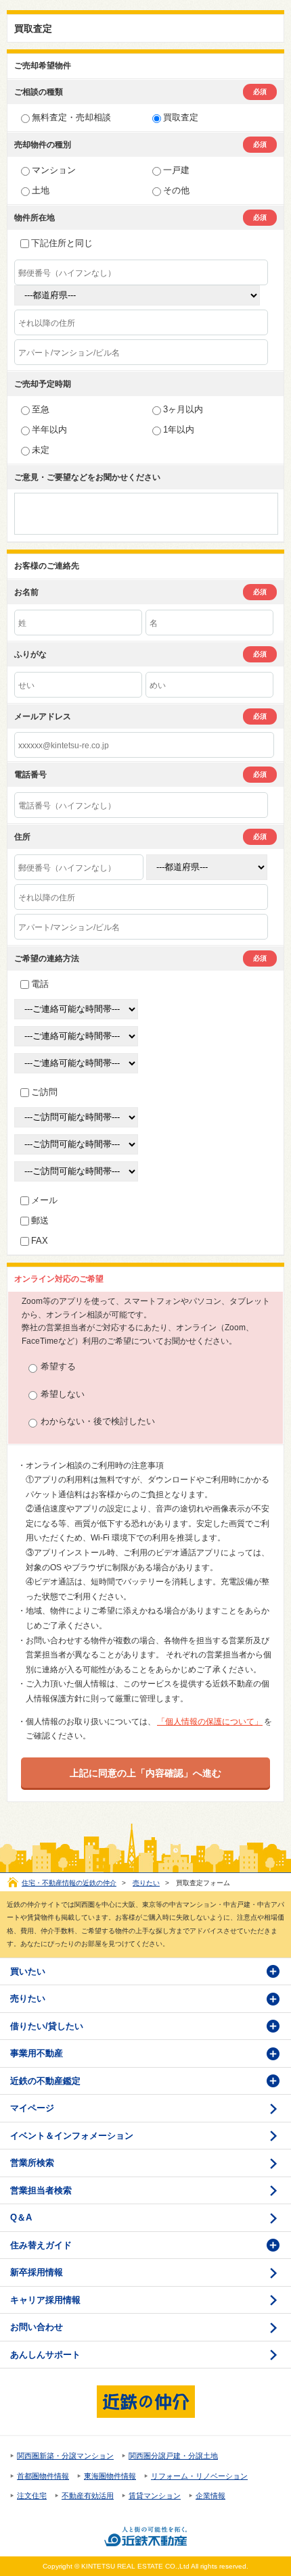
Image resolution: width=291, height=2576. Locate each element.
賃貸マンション (155, 2496)
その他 (176, 190)
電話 (40, 984)
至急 (41, 409)
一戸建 (176, 170)
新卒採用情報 (37, 2272)
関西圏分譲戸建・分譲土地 (173, 2456)
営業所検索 (32, 2163)
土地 (41, 190)
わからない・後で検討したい (98, 1421)
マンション (54, 170)
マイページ (32, 2108)
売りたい (146, 1883)
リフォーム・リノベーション (199, 2476)
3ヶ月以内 (183, 409)
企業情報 (210, 2496)
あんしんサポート (45, 2355)
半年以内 (49, 430)
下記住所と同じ (62, 243)
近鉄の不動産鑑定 (45, 2081)
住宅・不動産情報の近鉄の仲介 (69, 1883)
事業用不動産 (37, 2053)
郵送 (40, 1220)
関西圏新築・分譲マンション (65, 2456)
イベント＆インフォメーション (72, 2136)
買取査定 (181, 117)
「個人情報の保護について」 (210, 1722)
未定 (41, 450)
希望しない (63, 1394)
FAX (40, 1241)
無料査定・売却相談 (71, 117)
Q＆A (21, 2217)
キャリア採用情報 (45, 2300)
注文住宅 (32, 2496)
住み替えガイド (41, 2245)
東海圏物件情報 (110, 2476)
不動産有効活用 (88, 2496)
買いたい (28, 1971)
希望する (58, 1366)
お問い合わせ (37, 2327)
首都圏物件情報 (43, 2476)
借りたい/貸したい (47, 2026)
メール (44, 1200)
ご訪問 (44, 1092)
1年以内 (179, 430)
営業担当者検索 (41, 2190)
